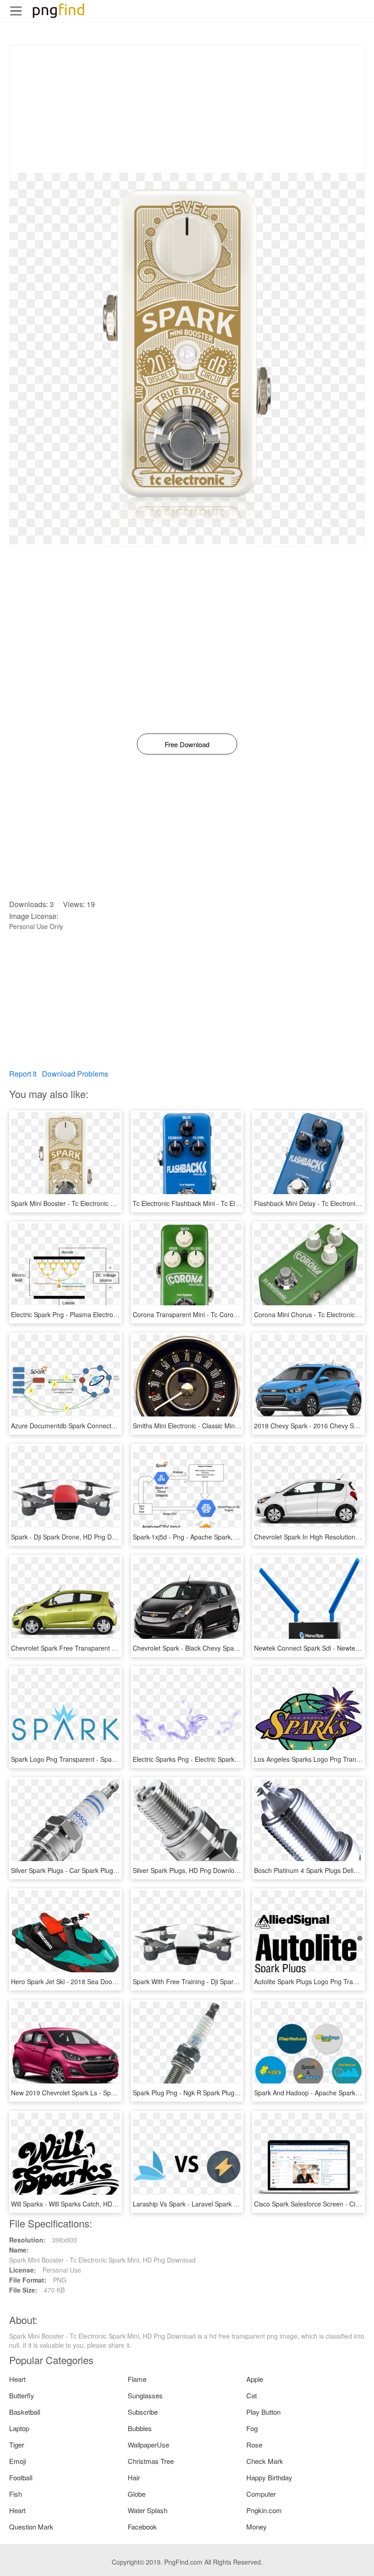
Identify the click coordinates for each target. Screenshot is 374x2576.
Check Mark (265, 2461)
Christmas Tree (151, 2461)
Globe (137, 2494)
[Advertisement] (187, 109)
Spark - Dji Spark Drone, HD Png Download (73, 1537)
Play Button (263, 2412)
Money (257, 2527)
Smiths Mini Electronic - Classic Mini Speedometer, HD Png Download (233, 1426)
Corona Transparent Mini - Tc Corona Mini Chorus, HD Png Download (233, 1314)
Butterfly (22, 2395)
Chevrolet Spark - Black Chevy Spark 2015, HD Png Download (223, 1648)
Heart (17, 2379)
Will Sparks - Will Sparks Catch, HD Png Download (83, 2204)
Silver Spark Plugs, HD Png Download (187, 1870)
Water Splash (148, 2510)
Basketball (25, 2412)
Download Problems (75, 1074)
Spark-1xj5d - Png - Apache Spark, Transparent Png (208, 1537)
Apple (255, 2379)
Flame (137, 2379)
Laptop (19, 2428)
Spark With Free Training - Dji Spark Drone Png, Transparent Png (227, 1981)
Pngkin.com (264, 2510)
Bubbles (140, 2428)
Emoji (18, 2461)
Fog (252, 2428)
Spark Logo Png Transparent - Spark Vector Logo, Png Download (105, 1759)
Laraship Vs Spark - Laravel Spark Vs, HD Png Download (215, 2204)
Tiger (17, 2445)
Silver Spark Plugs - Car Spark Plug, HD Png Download (90, 1870)
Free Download (187, 744)
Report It (23, 1074)
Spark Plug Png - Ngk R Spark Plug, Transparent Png (210, 2093)
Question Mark (31, 2527)
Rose (254, 2445)
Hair (134, 2477)
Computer (261, 2494)
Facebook (142, 2527)
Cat (252, 2395)
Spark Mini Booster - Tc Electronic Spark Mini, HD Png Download (104, 1203)
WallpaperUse (148, 2445)
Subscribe (143, 2412)
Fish (16, 2494)
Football (21, 2477)
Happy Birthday (269, 2477)
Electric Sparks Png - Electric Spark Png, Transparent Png (216, 1759)
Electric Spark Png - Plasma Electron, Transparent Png (90, 1314)
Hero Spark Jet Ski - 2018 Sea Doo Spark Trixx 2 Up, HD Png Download (115, 1981)
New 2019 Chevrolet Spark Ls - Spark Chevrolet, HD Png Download (109, 2093)
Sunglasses (145, 2395)
